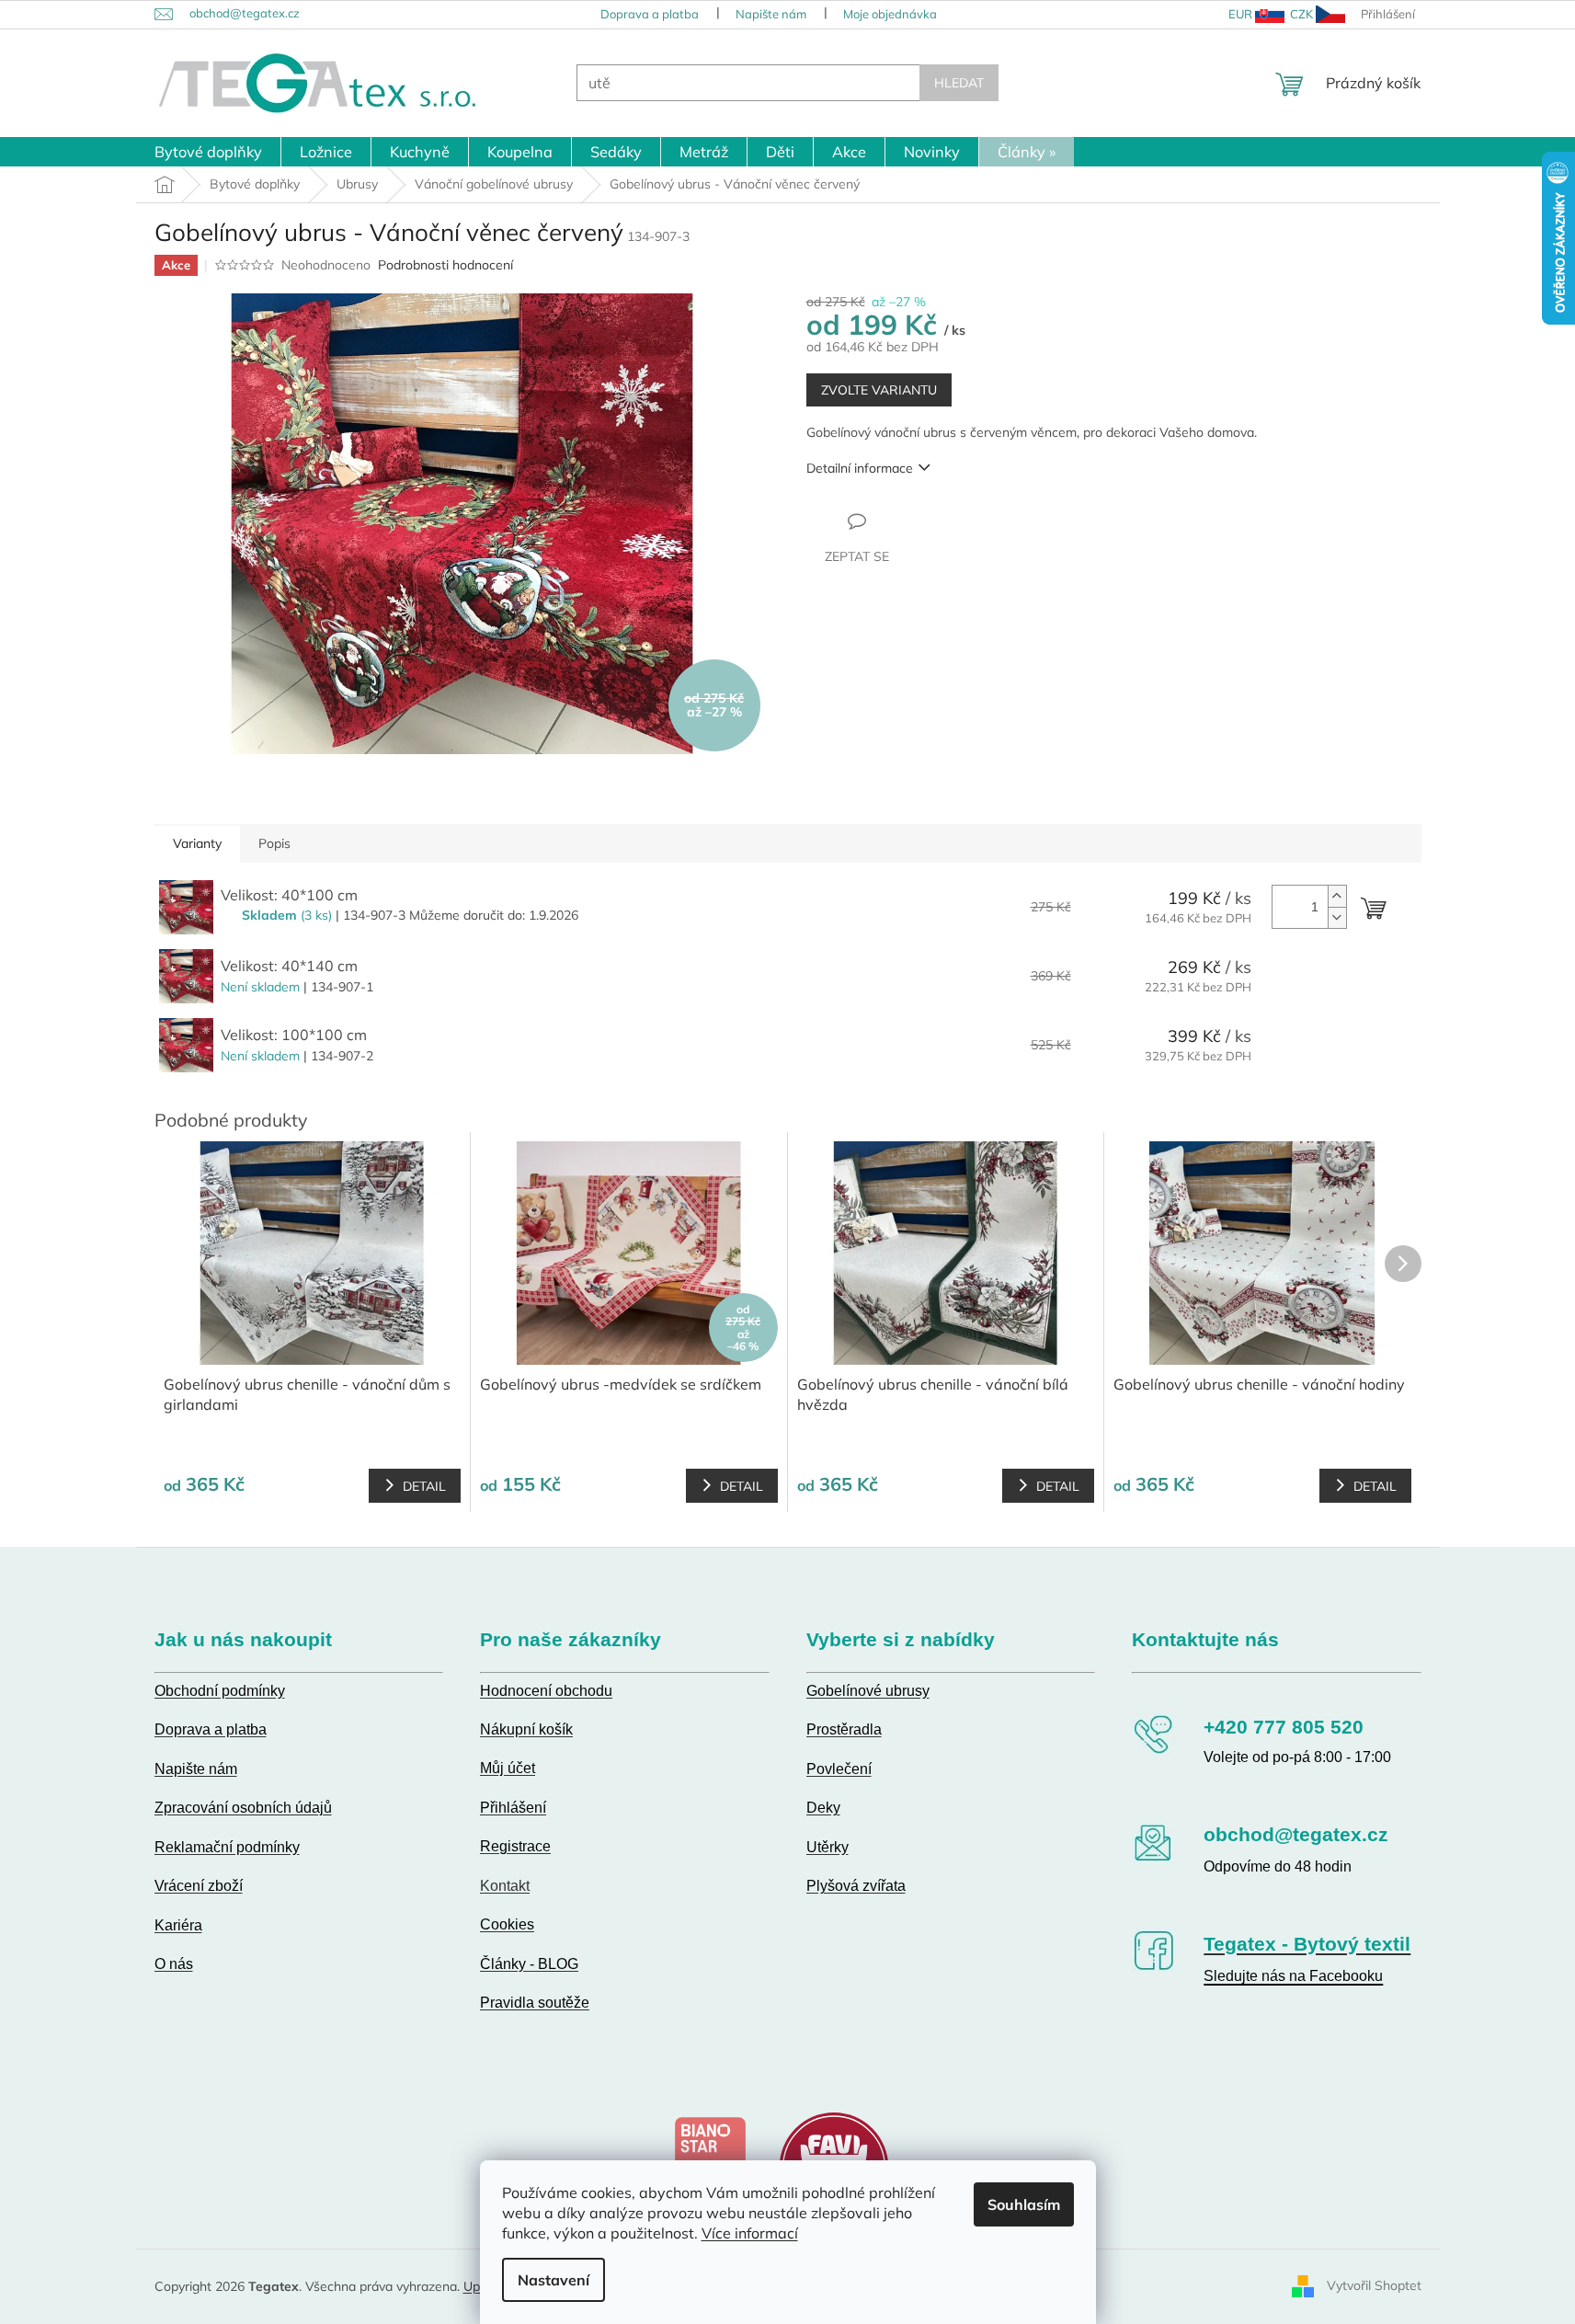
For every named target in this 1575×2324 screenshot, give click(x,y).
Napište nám (771, 14)
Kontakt (505, 1886)
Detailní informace (860, 468)
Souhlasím (1024, 2204)
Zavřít (906, 521)
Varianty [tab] (197, 843)
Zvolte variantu (879, 390)
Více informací (750, 2233)
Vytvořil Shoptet (1374, 2285)
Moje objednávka (890, 14)
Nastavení (554, 2280)
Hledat (959, 83)
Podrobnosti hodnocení (445, 265)
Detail (424, 1486)
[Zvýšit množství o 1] (1337, 896)
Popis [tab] (274, 843)
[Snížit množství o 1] (1337, 917)
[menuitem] (208, 152)
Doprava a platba (650, 14)
